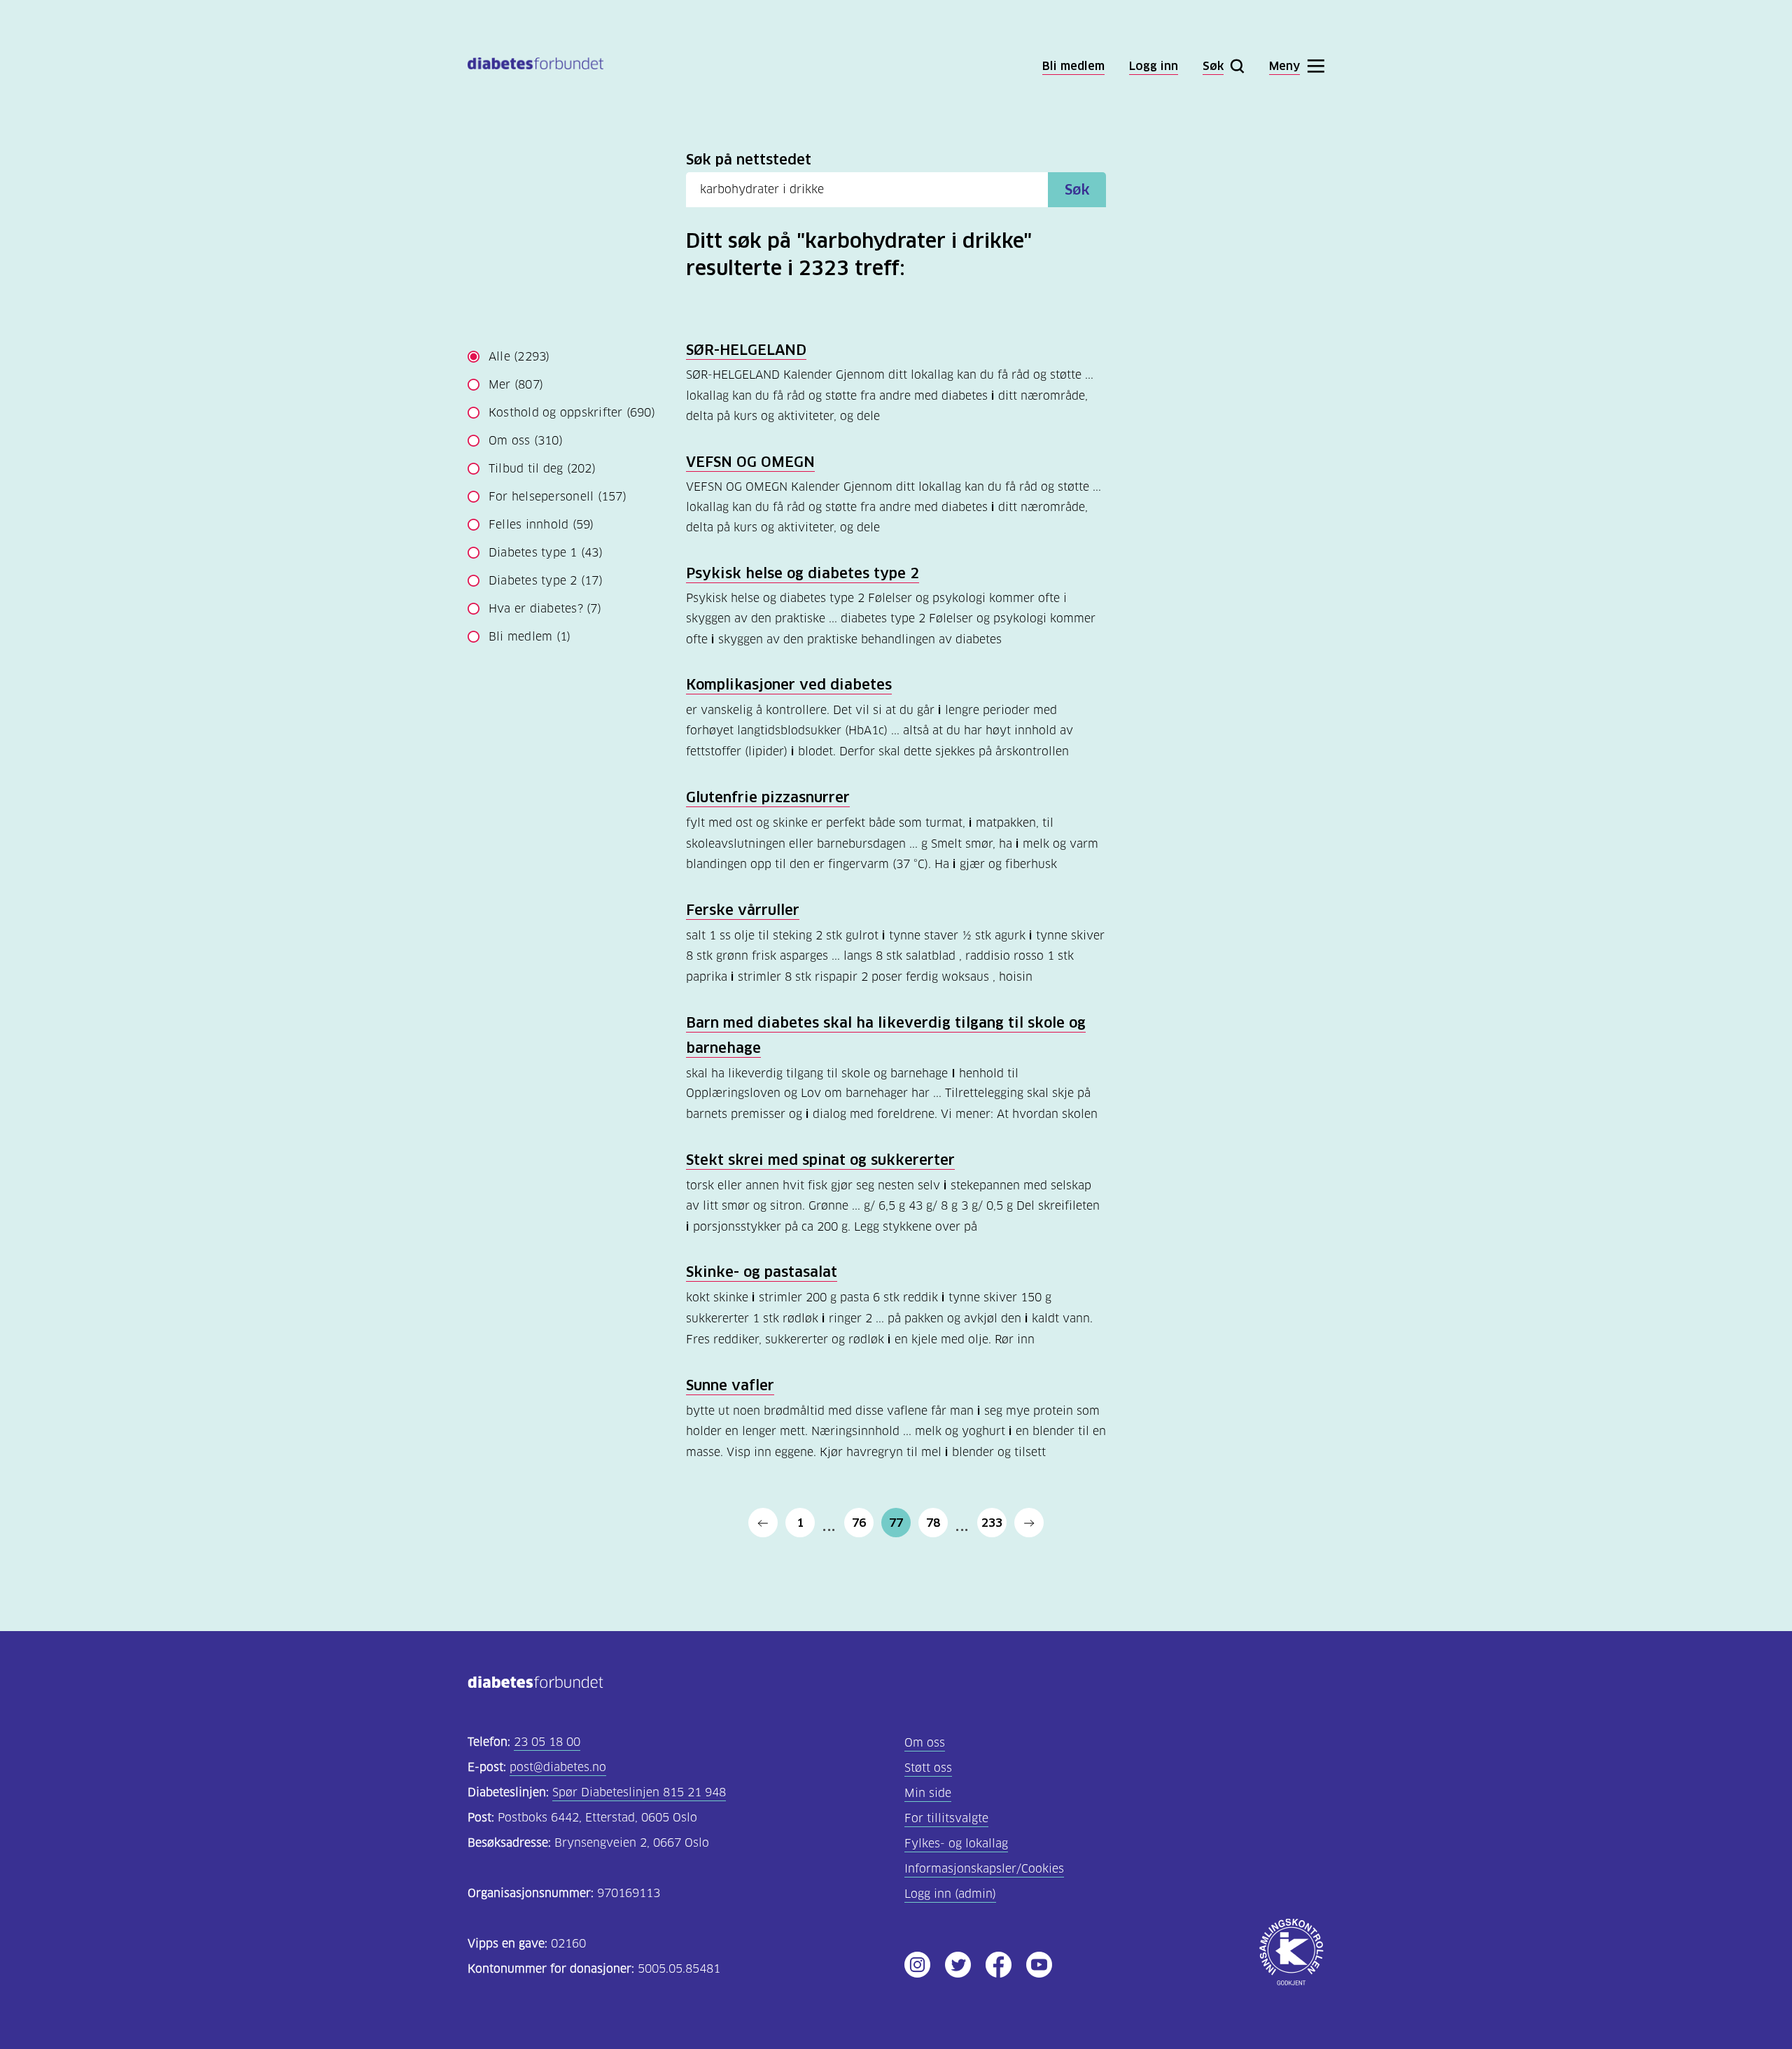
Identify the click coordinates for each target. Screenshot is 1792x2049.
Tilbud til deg (542, 469)
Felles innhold (541, 525)
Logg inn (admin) (950, 1894)
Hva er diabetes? (545, 609)
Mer (516, 385)
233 (992, 1523)
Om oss (526, 441)
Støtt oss (928, 1768)
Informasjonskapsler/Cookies (984, 1869)
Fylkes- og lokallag (956, 1844)
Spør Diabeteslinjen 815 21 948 (639, 1792)
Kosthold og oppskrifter (572, 413)
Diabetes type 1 (546, 553)
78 (933, 1523)
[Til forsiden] (535, 66)
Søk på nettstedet (749, 160)
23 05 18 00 (547, 1742)
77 (896, 1523)
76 (859, 1523)
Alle (519, 357)
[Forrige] (763, 1523)
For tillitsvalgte (946, 1818)
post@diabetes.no (558, 1767)
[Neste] (1029, 1523)
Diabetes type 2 (546, 581)
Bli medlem (530, 637)
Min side (928, 1793)
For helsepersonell (558, 497)
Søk (1077, 190)
